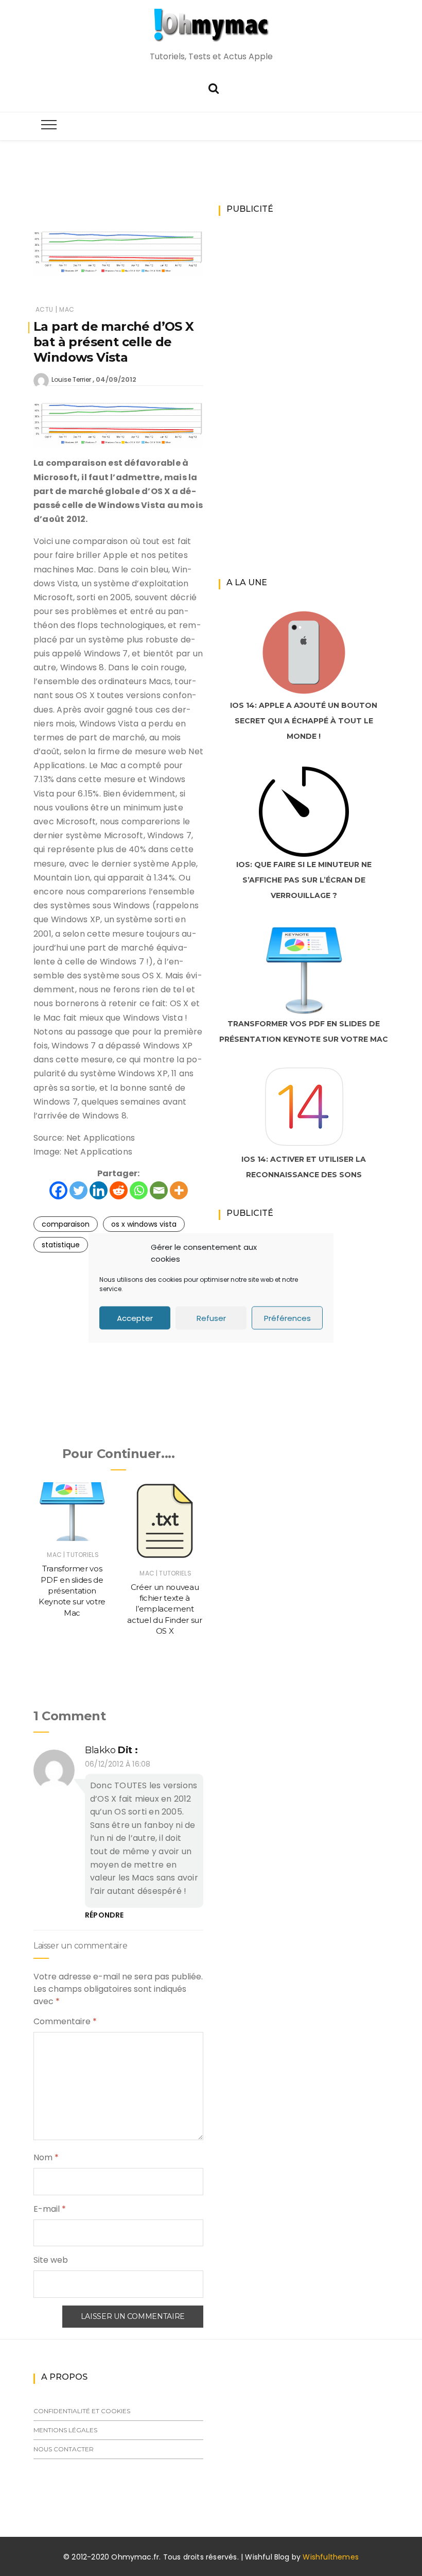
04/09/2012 (116, 379)
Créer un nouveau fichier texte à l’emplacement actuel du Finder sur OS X (164, 1609)
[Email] (159, 1190)
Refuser (211, 1318)
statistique (61, 1245)
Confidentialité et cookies (82, 2411)
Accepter (135, 1318)
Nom (46, 2157)
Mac (67, 309)
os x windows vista (144, 1224)
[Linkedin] (99, 1190)
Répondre (104, 1915)
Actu (44, 309)
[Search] (214, 87)
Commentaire (65, 2021)
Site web (51, 2260)
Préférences (287, 1318)
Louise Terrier (71, 379)
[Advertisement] (221, 199)
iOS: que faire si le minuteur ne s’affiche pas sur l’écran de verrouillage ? (304, 880)
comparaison (66, 1224)
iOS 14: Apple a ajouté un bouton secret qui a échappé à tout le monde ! (304, 721)
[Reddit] (119, 1190)
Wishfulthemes (331, 2557)
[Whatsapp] (139, 1190)
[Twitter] (78, 1190)
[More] (179, 1190)
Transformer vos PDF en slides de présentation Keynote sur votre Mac (72, 1590)
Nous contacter (64, 2449)
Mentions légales (65, 2430)
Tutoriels (82, 1555)
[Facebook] (58, 1190)
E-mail (50, 2209)
